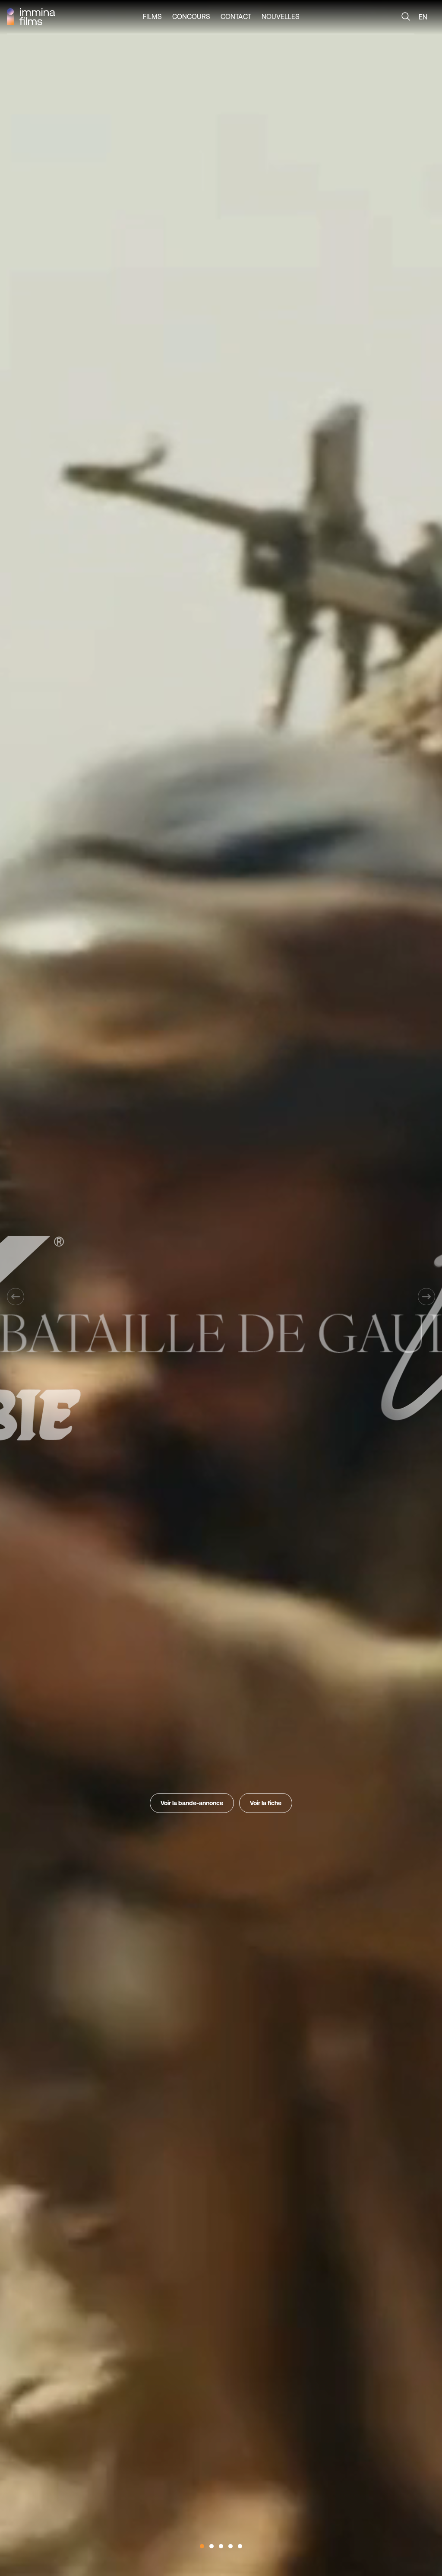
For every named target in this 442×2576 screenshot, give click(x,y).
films (152, 16)
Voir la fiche (266, 1803)
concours (191, 16)
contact (236, 16)
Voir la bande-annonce (192, 1803)
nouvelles (281, 16)
